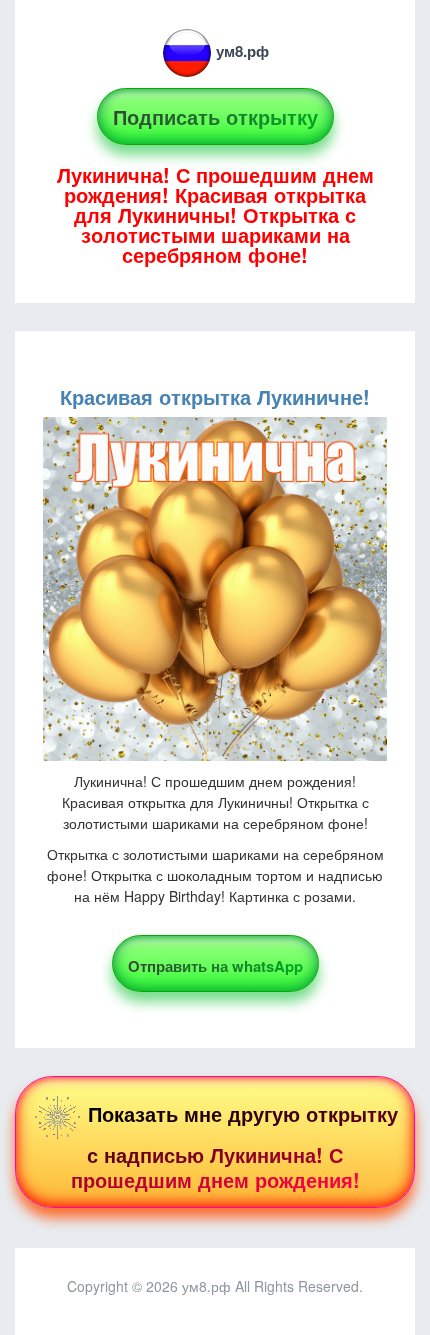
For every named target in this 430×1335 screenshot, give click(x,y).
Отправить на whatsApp (215, 966)
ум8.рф (242, 51)
